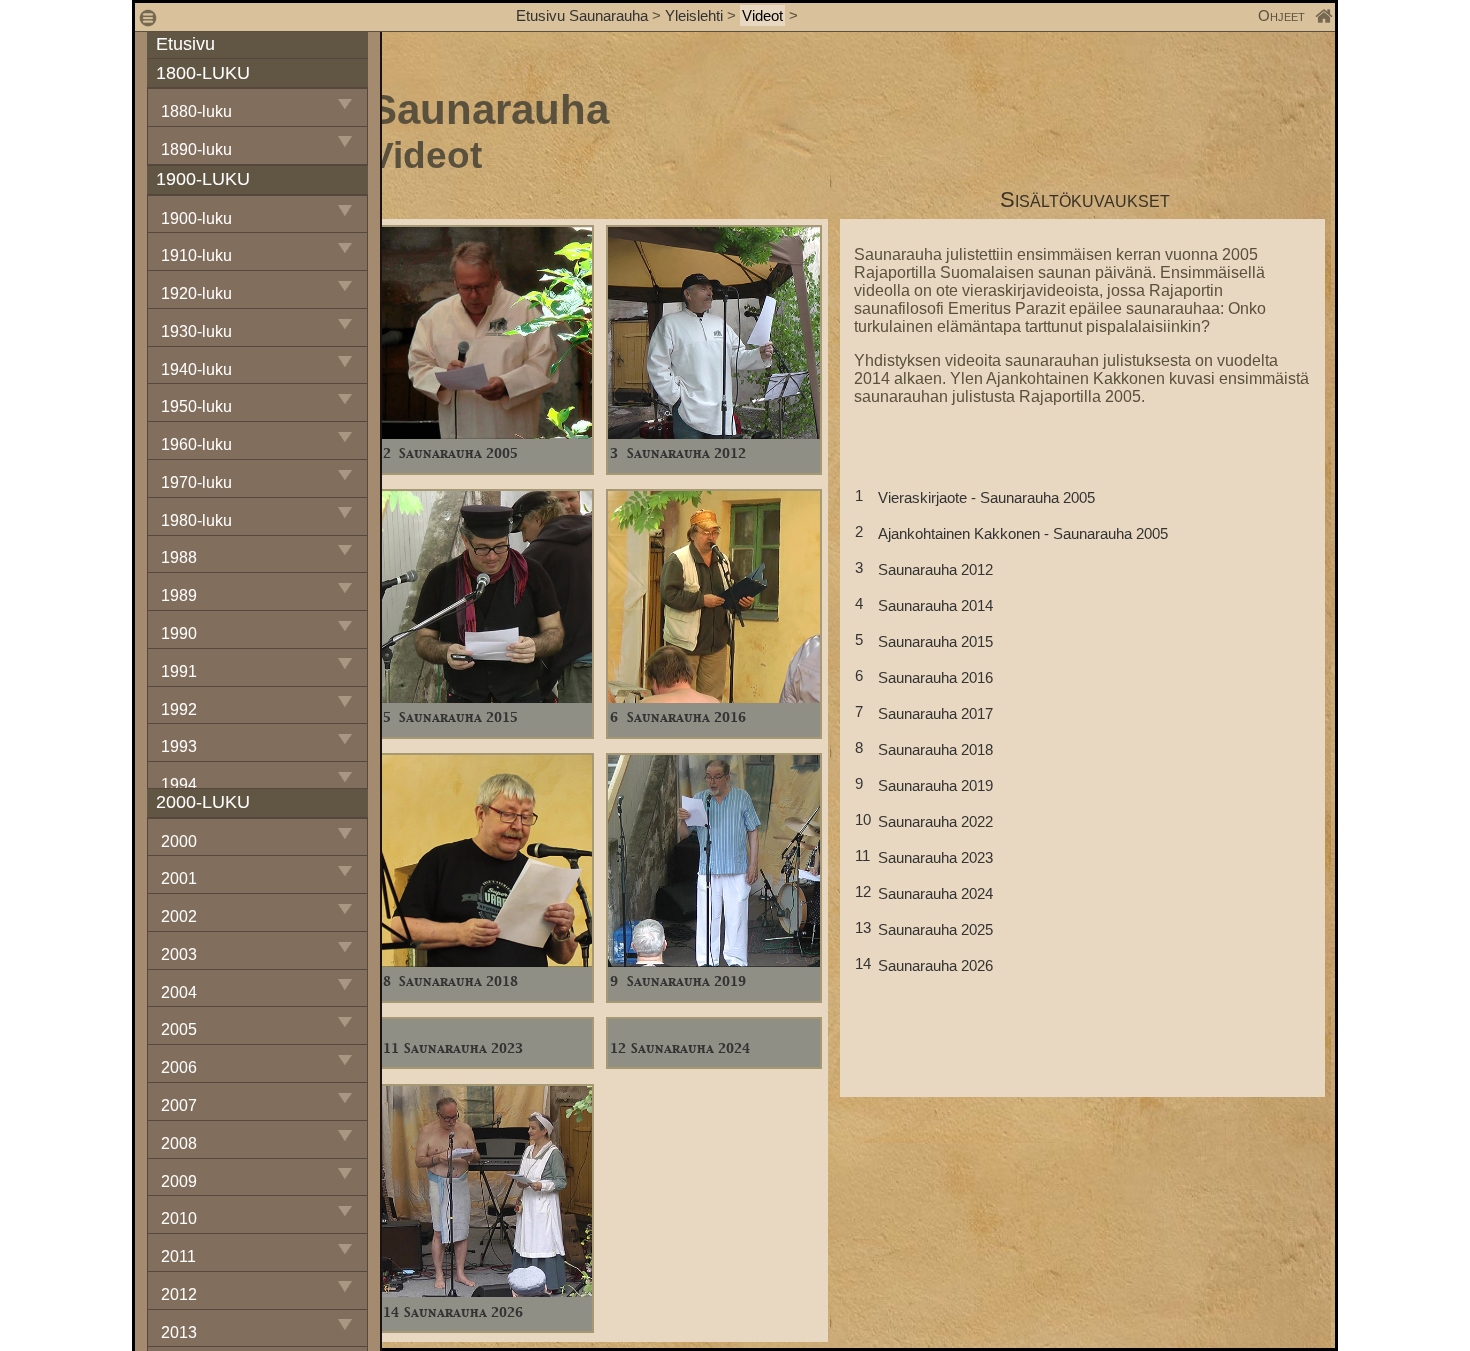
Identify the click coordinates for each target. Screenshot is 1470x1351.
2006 (179, 1067)
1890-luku (196, 149)
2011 (178, 1256)
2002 (179, 916)
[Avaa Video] (487, 433)
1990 (179, 633)
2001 (179, 878)
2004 (179, 992)
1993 (179, 746)
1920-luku (196, 293)
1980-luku (196, 520)
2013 (179, 1332)
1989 (179, 595)
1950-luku (196, 406)
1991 (179, 671)
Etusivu (185, 44)
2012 (179, 1294)
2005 (179, 1029)
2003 (179, 954)
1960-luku (196, 444)
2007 (179, 1105)
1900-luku (196, 218)
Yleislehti (694, 15)
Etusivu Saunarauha (582, 15)
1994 (179, 784)
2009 (179, 1181)
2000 (179, 841)
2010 (179, 1218)
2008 (179, 1143)
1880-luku (196, 111)
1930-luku (196, 331)
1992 (179, 709)
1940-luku (196, 369)
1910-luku (196, 255)
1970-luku (196, 482)
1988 (179, 557)
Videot (762, 15)
